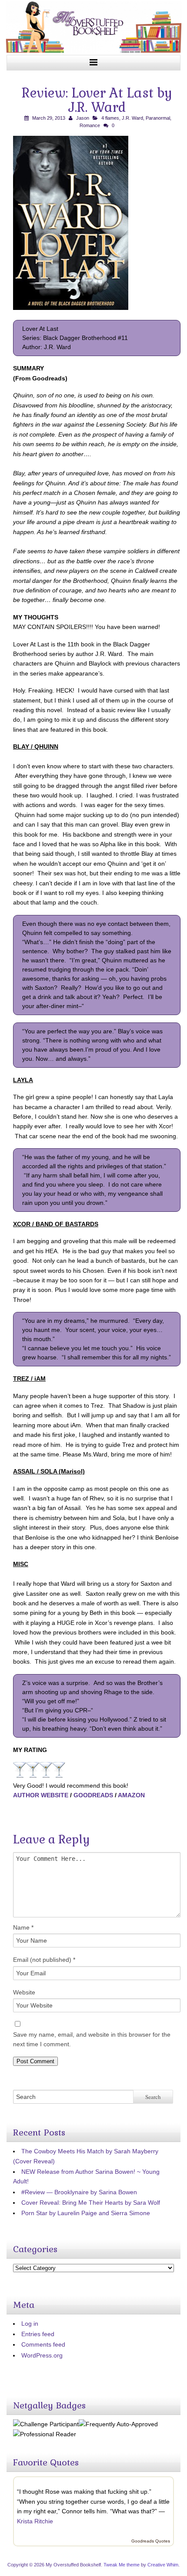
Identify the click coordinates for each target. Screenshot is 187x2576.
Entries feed (38, 2334)
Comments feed (43, 2344)
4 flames (110, 118)
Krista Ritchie (35, 2521)
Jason (83, 118)
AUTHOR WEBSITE (41, 1795)
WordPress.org (42, 2355)
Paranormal (158, 118)
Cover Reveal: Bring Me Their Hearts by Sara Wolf (91, 2203)
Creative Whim (163, 2565)
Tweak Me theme (122, 2565)
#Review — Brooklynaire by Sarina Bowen (79, 2192)
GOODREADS (93, 1795)
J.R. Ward (132, 118)
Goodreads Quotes (151, 2541)
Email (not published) (44, 1960)
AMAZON (131, 1795)
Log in (30, 2324)
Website (24, 1992)
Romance (90, 125)
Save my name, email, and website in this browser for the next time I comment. (92, 2039)
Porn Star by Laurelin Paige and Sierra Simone (86, 2213)
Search (153, 2097)
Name (23, 1927)
